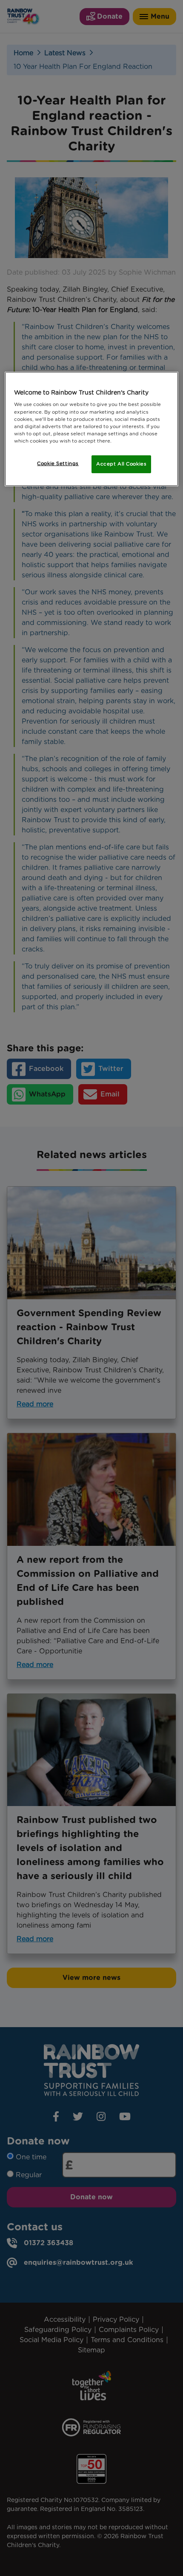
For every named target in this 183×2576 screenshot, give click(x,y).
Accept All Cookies (121, 464)
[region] (92, 429)
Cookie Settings (58, 463)
